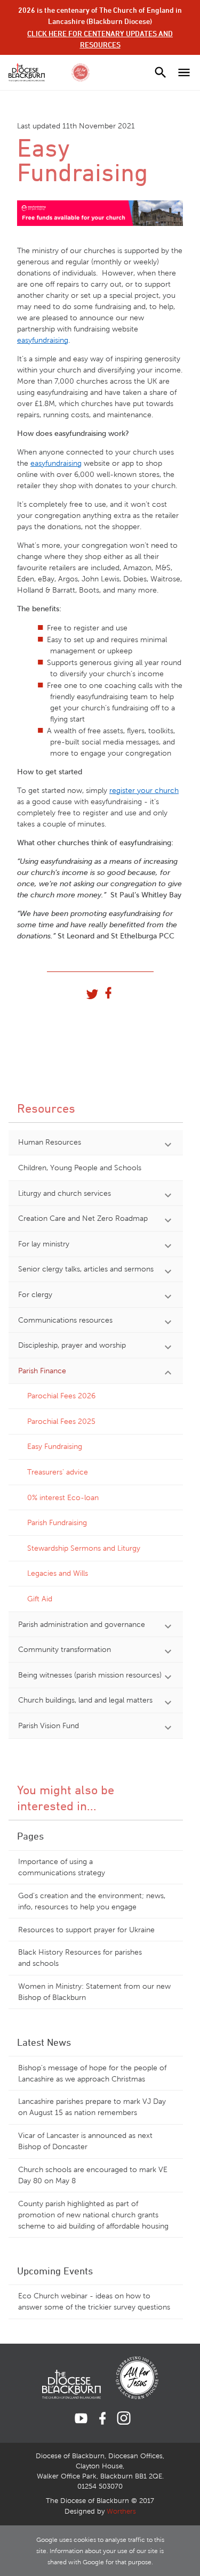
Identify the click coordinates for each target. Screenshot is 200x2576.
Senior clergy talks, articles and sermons (86, 1269)
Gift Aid (40, 1599)
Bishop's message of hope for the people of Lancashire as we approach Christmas (92, 2073)
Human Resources (50, 1142)
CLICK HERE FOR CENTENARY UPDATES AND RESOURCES (100, 39)
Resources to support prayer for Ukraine (86, 1930)
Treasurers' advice (58, 1472)
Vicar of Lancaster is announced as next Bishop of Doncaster (85, 2141)
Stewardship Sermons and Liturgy (84, 1548)
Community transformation (65, 1650)
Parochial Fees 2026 (61, 1396)
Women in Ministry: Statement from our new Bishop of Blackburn (94, 1992)
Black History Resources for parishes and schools (80, 1958)
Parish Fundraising (57, 1523)
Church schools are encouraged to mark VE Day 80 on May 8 (93, 2175)
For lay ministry (44, 1244)
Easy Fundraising (55, 1447)
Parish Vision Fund (49, 1726)
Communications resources (65, 1320)
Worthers (121, 2512)
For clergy (35, 1295)
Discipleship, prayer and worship (72, 1345)
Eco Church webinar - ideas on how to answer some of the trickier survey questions (94, 2302)
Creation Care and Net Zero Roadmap (83, 1218)
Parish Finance (42, 1371)
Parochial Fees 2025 (61, 1421)
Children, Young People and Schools (80, 1168)
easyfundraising (43, 340)
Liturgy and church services (65, 1193)
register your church (144, 791)
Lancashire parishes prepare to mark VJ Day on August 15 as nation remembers (92, 2107)
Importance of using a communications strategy (62, 1867)
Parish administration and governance (82, 1625)
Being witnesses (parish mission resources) (90, 1675)
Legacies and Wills (58, 1573)
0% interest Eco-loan (63, 1498)
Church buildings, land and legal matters (85, 1700)
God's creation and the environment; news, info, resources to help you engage (92, 1901)
